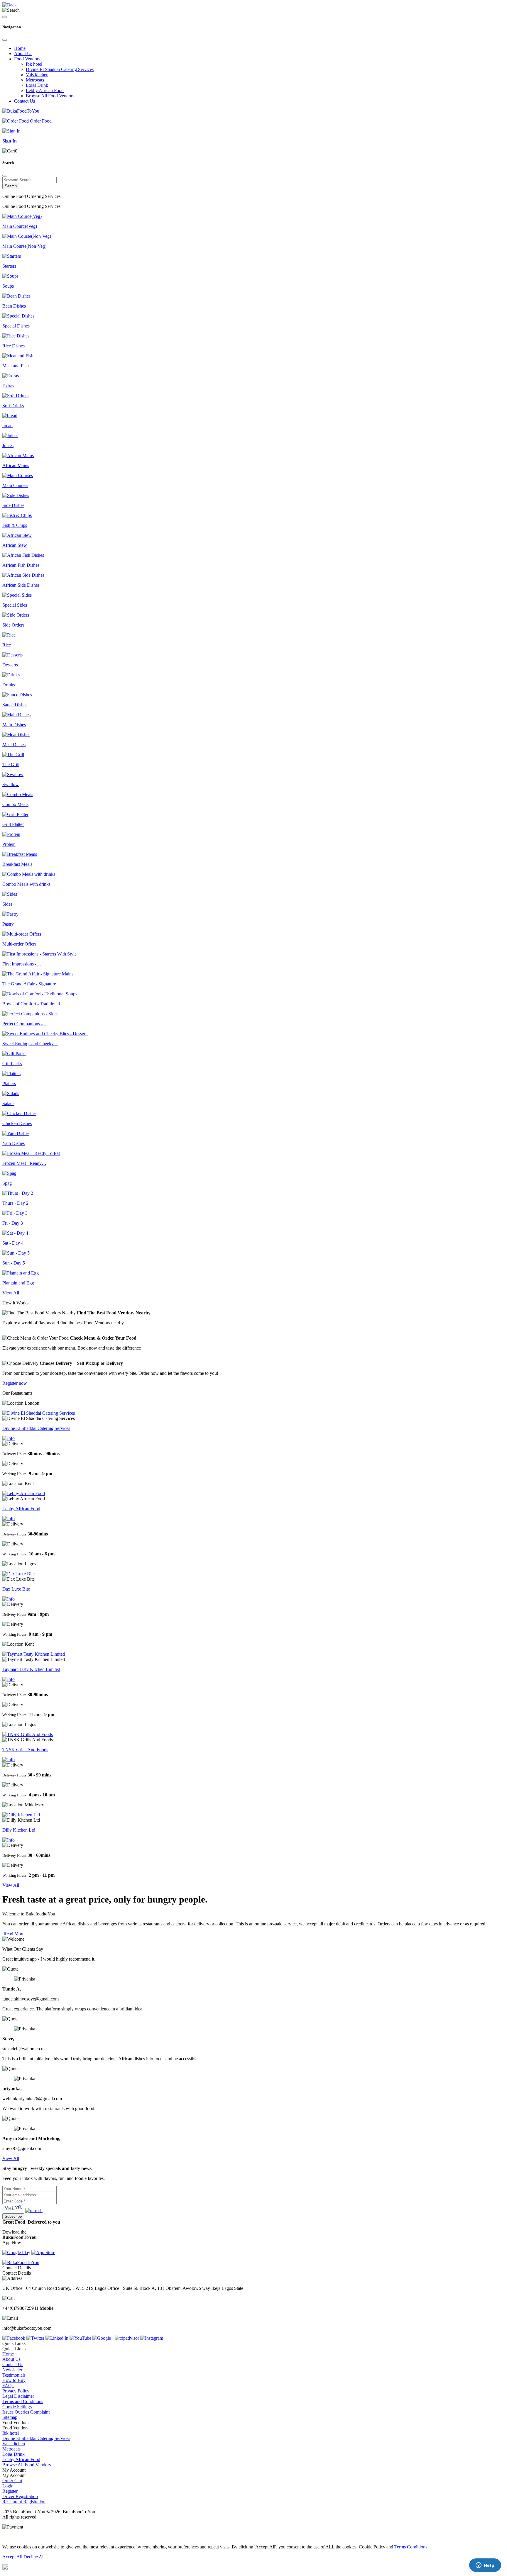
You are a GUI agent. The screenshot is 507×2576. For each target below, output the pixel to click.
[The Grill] (13, 755)
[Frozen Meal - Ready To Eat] (31, 1153)
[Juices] (10, 436)
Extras (8, 386)
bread (7, 426)
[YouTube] (80, 2338)
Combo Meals (15, 804)
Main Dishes (14, 725)
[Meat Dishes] (16, 735)
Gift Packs (12, 1064)
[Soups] (10, 276)
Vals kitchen (37, 75)
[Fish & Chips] (17, 515)
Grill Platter (13, 824)
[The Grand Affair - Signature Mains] (38, 974)
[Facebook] (14, 2338)
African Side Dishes (21, 585)
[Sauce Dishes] (17, 695)
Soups (8, 286)
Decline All (34, 2557)
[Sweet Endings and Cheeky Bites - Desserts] (45, 1034)
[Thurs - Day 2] (18, 1193)
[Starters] (12, 256)
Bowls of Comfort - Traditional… (33, 1004)
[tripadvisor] (127, 2338)
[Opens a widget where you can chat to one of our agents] (485, 2566)
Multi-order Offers (19, 944)
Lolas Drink (37, 85)
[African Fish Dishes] (23, 555)
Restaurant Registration (24, 2502)
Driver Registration (20, 2496)
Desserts (10, 665)
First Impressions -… (22, 964)
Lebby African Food (45, 90)
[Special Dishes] (18, 316)
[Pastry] (10, 914)
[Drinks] (11, 675)
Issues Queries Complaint (26, 2412)
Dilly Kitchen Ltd (19, 1830)
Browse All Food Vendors (50, 96)
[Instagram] (152, 2338)
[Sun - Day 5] (16, 1253)
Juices (8, 446)
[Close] (5, 40)
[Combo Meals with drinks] (29, 874)
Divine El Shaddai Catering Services (60, 69)
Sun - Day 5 (14, 1263)
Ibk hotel (34, 64)
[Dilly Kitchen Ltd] (21, 1815)
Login (8, 2486)
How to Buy (14, 2380)
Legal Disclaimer (18, 2396)
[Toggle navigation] (5, 17)
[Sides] (10, 894)
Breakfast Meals (17, 864)
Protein (9, 844)
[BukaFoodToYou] (21, 111)
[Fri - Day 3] (15, 1213)
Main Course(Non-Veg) (24, 246)
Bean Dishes (14, 306)
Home (20, 48)
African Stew (15, 545)
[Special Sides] (17, 595)
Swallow (11, 784)
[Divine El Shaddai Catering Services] (39, 1413)
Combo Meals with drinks (26, 884)
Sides (7, 904)
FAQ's (8, 2386)
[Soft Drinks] (15, 396)
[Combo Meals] (18, 794)
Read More (13, 1934)
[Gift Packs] (14, 1054)
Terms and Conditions (23, 2401)
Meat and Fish (16, 366)
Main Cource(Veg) (20, 226)
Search (11, 186)
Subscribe (13, 2216)
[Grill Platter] (15, 814)
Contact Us (24, 101)
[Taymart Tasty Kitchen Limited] (34, 1654)
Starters (9, 266)
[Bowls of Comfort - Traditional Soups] (40, 994)
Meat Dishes (14, 745)
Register (10, 2491)
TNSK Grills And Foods (25, 1750)
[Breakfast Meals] (20, 854)
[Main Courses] (18, 475)
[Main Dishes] (16, 715)
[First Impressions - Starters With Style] (39, 954)
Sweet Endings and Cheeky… (30, 1044)
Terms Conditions (411, 2547)
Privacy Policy (16, 2391)
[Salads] (11, 1093)
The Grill (11, 765)
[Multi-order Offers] (22, 934)
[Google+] (103, 2338)
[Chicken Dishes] (19, 1113)
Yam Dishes (13, 1143)
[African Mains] (18, 455)
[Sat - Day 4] (15, 1233)
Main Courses (15, 485)
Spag (7, 1183)
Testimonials (14, 2375)
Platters (9, 1083)
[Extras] (11, 376)
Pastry (8, 924)
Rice (7, 645)
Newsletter (12, 2370)
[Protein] (11, 834)
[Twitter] (35, 2338)
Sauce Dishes (15, 705)
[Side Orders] (16, 615)
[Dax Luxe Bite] (18, 1574)
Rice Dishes (13, 346)
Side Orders (13, 625)
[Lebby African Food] (24, 1493)
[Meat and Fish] (18, 356)
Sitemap (10, 2417)
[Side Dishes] (16, 495)
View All (11, 1293)
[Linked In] (57, 2338)
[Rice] (9, 635)
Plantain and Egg (18, 1283)
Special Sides (15, 605)
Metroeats (35, 80)
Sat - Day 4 (13, 1243)
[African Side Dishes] (23, 575)
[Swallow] (13, 774)
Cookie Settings (17, 2407)
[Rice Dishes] (16, 336)
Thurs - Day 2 (15, 1203)
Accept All (12, 2557)
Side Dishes (13, 505)
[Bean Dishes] (16, 296)
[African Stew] (17, 535)
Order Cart (12, 2481)
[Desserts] (12, 655)
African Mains (16, 465)
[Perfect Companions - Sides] (30, 1014)
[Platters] (11, 1074)
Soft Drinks (13, 406)
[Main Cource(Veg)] (22, 216)
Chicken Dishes (17, 1123)
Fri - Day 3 (13, 1223)
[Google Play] (16, 2252)
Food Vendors (27, 59)
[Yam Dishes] (16, 1133)
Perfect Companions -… (25, 1024)
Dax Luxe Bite (16, 1589)
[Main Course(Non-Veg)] (27, 236)
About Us (23, 54)
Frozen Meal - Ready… (24, 1163)
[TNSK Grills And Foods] (28, 1734)
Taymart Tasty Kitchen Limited (31, 1669)
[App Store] (43, 2252)
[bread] (10, 416)
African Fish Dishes (21, 565)
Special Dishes (16, 326)
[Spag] (9, 1173)
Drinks (9, 685)
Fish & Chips (15, 525)
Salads (8, 1103)
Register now (15, 1383)
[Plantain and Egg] (21, 1273)
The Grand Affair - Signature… (32, 984)
